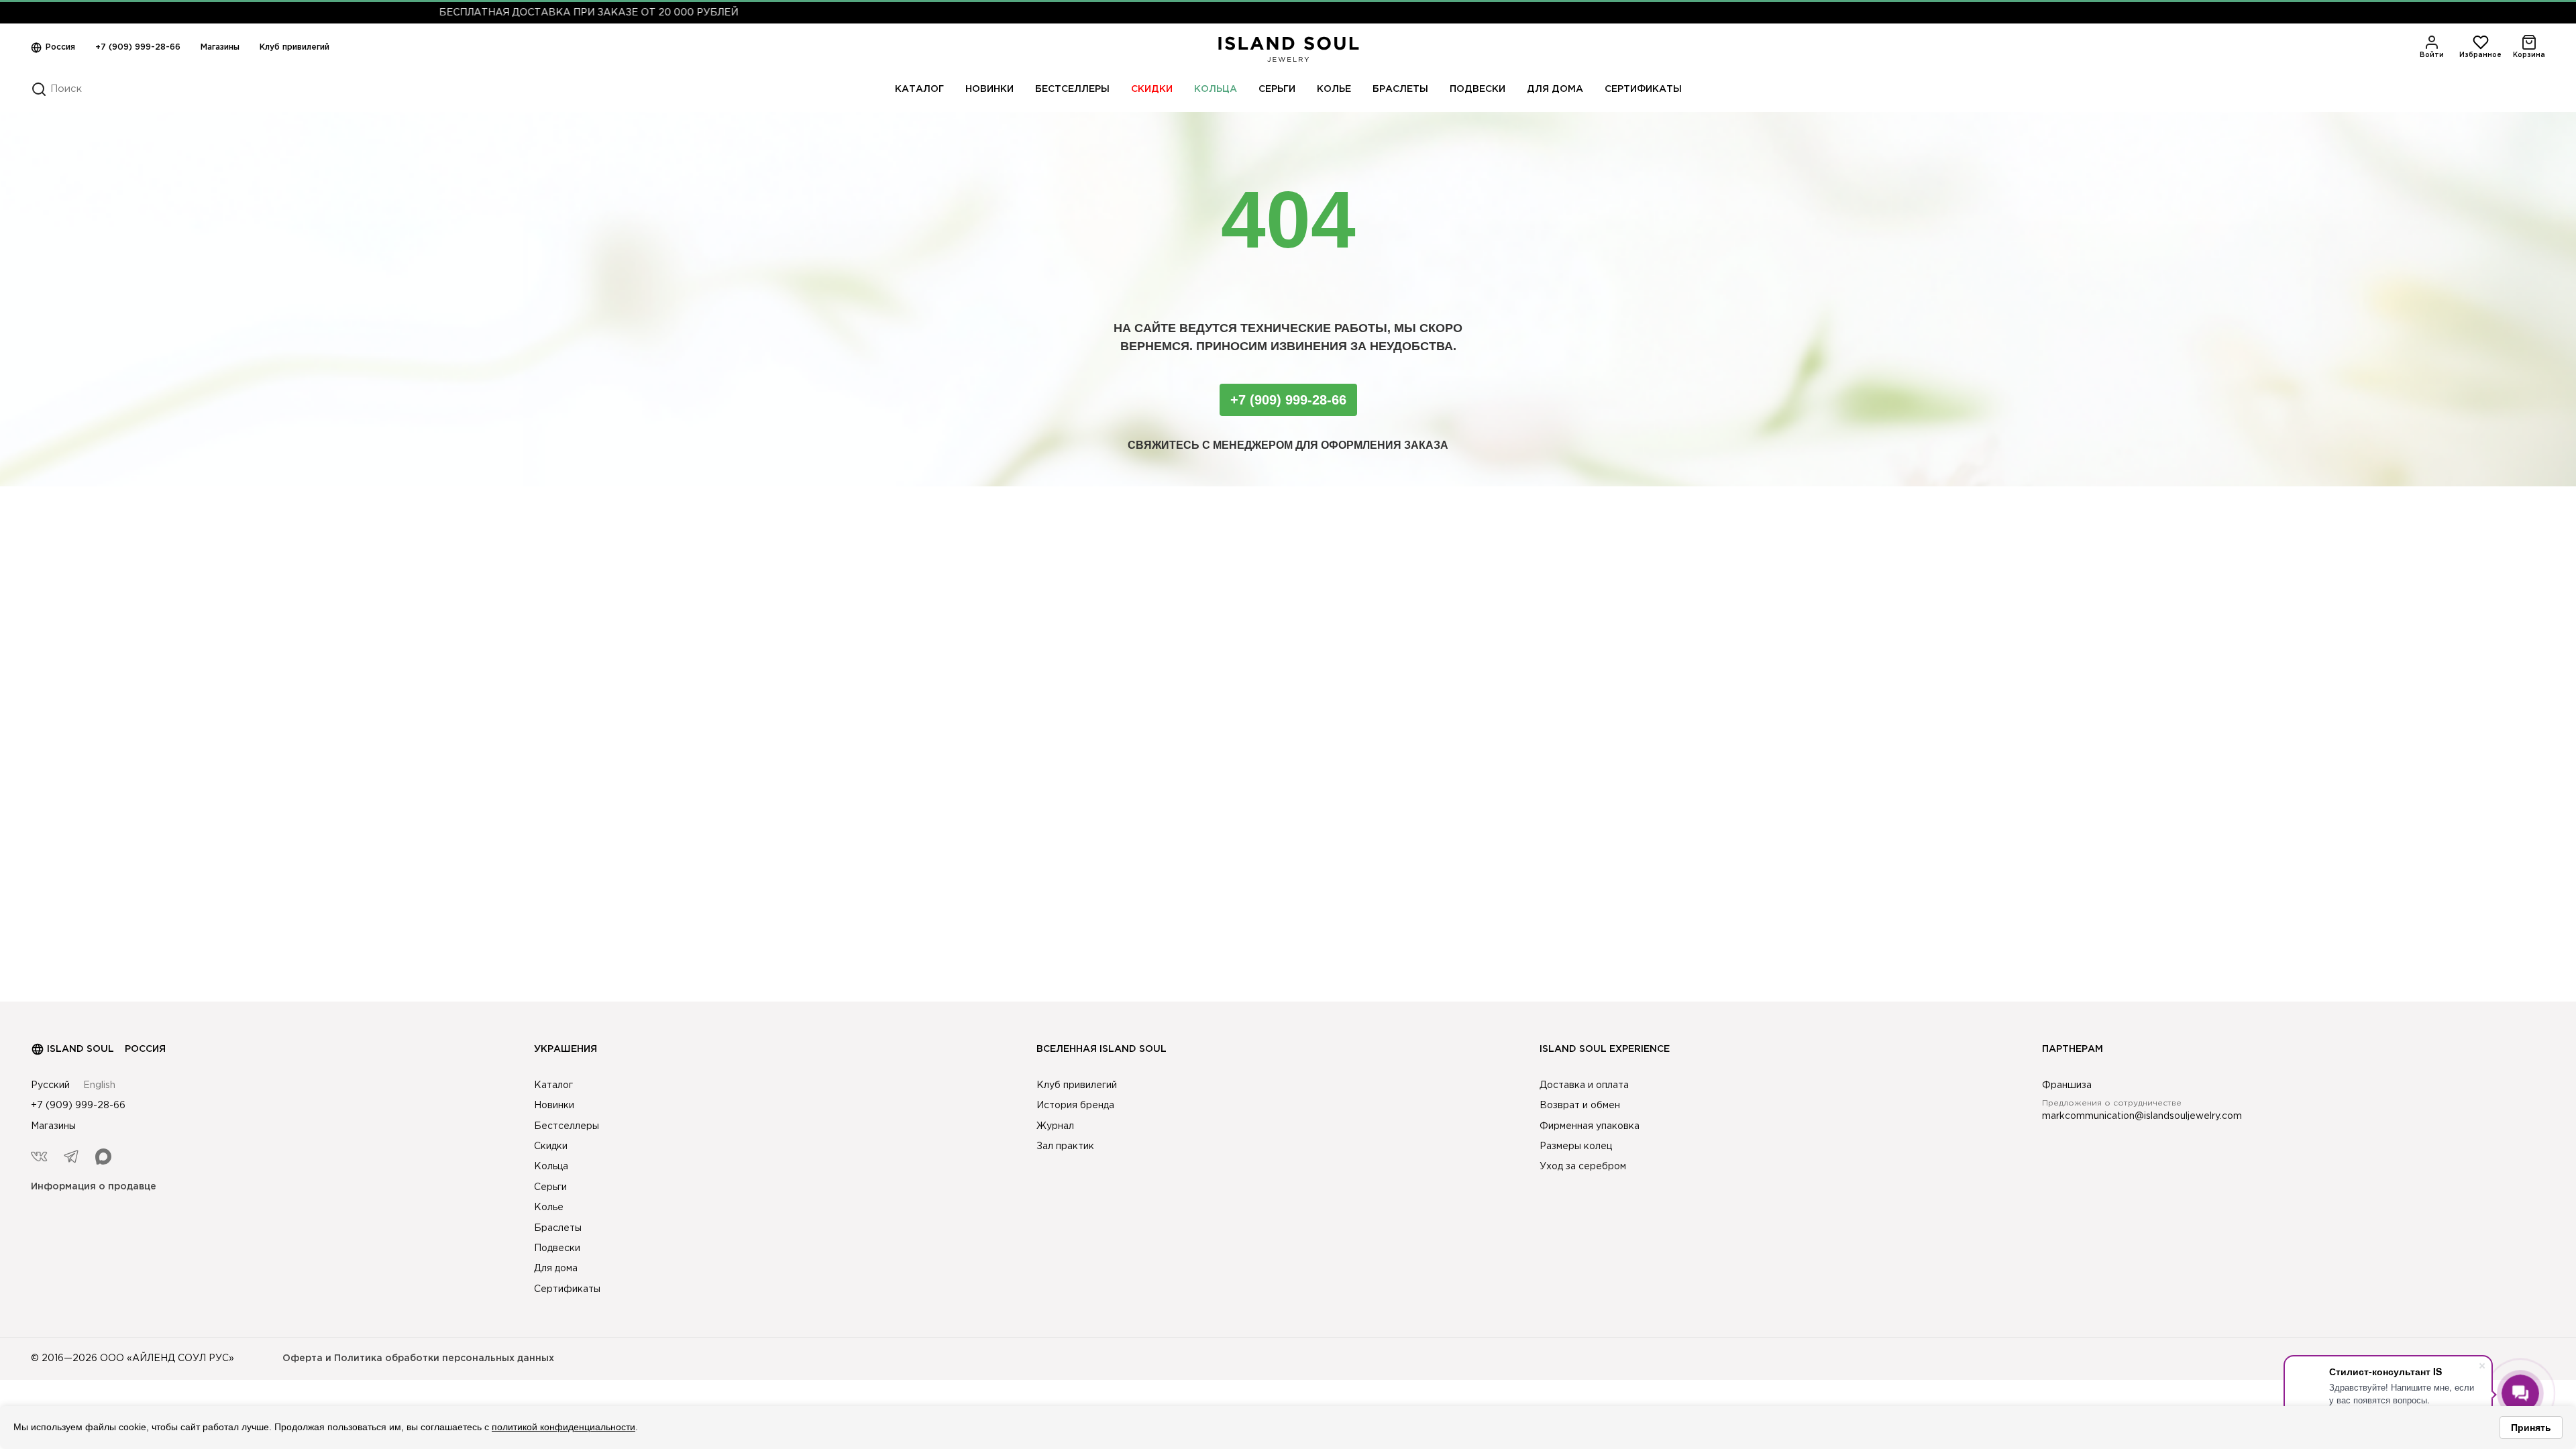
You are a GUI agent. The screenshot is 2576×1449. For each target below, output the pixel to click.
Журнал (1055, 1126)
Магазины (220, 47)
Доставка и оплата (1584, 1085)
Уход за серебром (1583, 1167)
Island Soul (80, 1049)
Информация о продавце (94, 1187)
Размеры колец (1576, 1146)
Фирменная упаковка (1590, 1126)
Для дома (1555, 89)
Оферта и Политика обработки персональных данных (418, 1358)
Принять (2531, 1428)
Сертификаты (1643, 89)
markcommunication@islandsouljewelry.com (2142, 1116)
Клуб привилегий (294, 47)
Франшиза (2067, 1085)
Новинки (989, 89)
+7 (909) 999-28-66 (138, 47)
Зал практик (1065, 1146)
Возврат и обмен (1580, 1106)
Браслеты (1400, 89)
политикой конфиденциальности (563, 1427)
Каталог (919, 89)
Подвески (1478, 89)
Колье (1334, 89)
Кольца (1216, 89)
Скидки (1152, 89)
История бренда (1075, 1106)
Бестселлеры (1072, 89)
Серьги (1277, 89)
